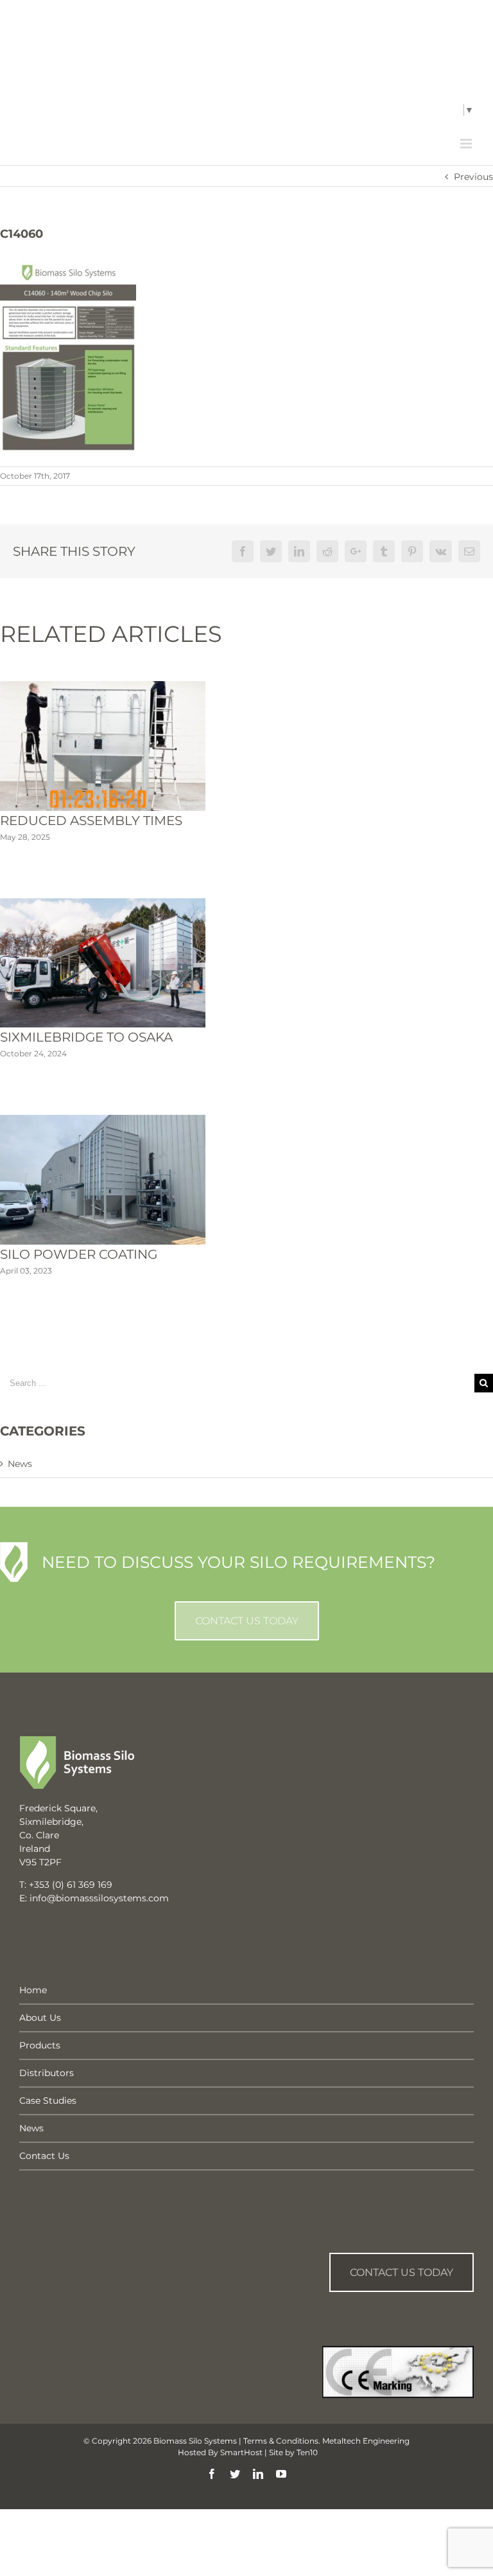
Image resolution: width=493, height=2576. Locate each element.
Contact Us (44, 2156)
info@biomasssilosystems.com (145, 111)
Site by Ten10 (293, 2452)
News (20, 1464)
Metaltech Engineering (366, 2441)
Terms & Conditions (281, 2441)
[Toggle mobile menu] (467, 144)
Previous (473, 177)
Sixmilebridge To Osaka (86, 1037)
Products (40, 2045)
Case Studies (48, 2101)
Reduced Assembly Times (91, 821)
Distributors (47, 2073)
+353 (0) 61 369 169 (71, 1885)
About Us (40, 2018)
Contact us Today (402, 2272)
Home (33, 1990)
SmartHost (241, 2452)
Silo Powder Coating (79, 1254)
